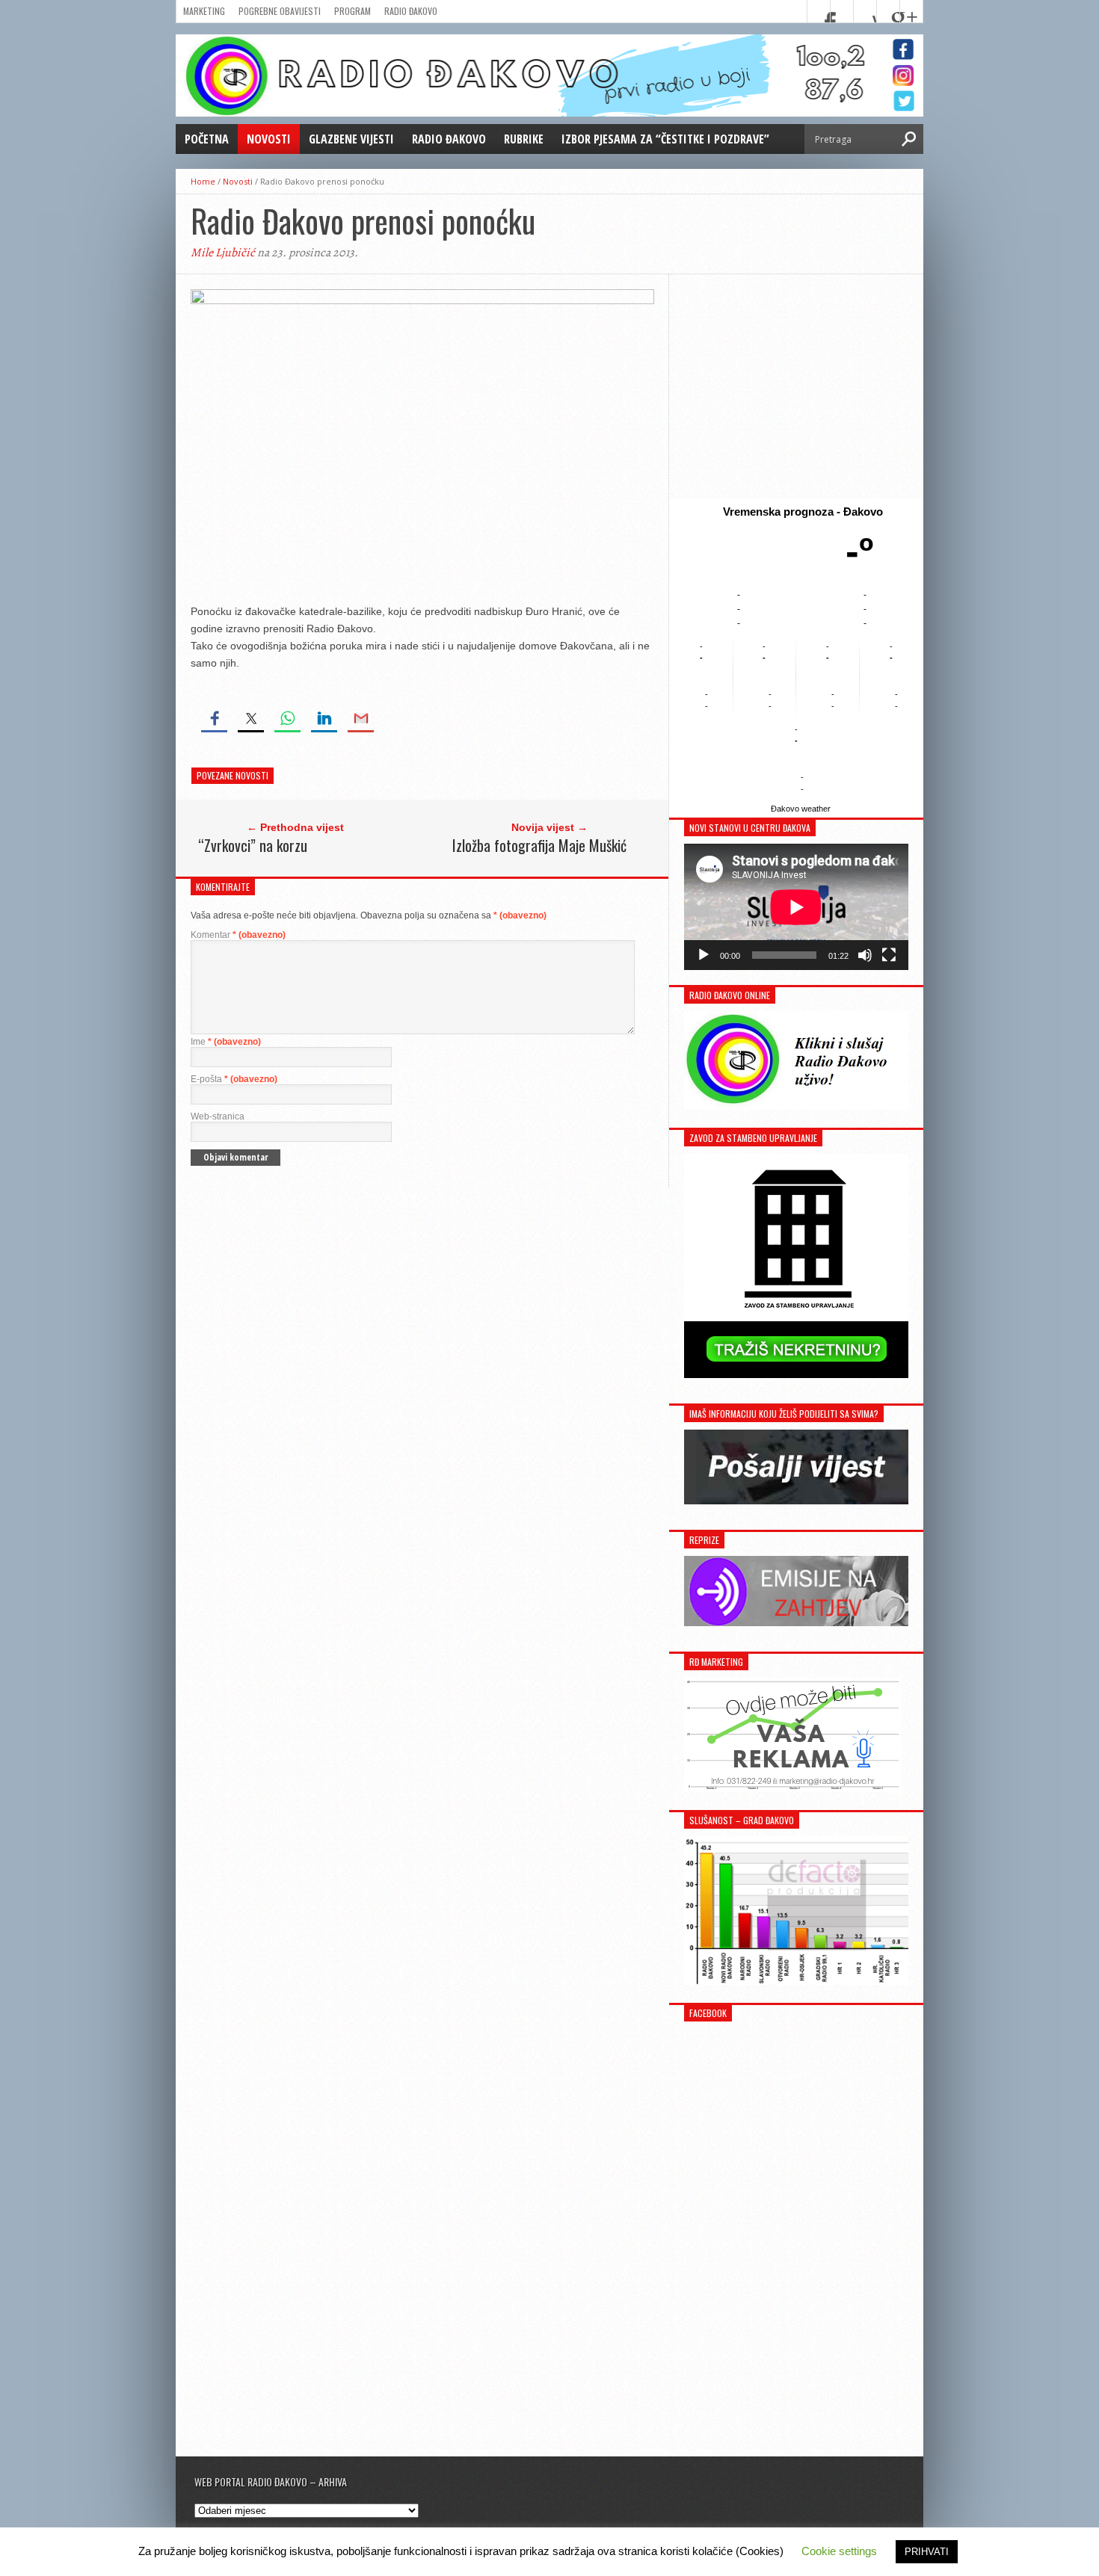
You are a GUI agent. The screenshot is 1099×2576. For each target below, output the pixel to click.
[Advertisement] (796, 386)
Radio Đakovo (411, 11)
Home (203, 181)
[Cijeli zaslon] (889, 955)
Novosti (269, 139)
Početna (207, 139)
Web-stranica (218, 1116)
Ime (226, 1042)
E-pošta (234, 1079)
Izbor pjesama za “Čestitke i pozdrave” (665, 139)
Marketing (204, 11)
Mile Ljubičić (223, 253)
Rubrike (524, 139)
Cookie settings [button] (839, 2551)
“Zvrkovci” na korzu (253, 845)
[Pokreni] (704, 955)
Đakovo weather (801, 809)
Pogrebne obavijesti (280, 11)
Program (353, 11)
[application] (796, 907)
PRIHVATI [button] (927, 2552)
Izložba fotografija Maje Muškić (539, 845)
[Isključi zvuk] (865, 955)
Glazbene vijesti (351, 139)
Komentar (238, 935)
